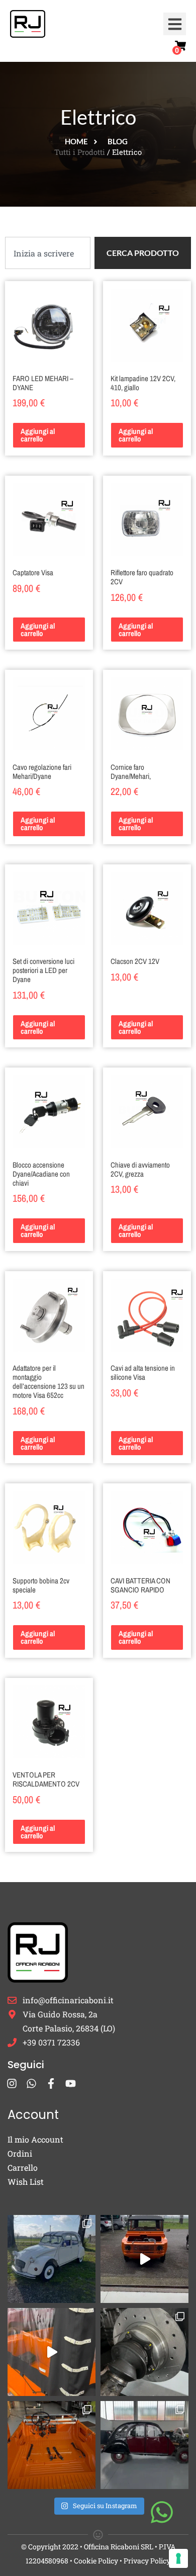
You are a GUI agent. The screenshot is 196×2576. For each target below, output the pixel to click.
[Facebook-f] (51, 2083)
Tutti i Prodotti (80, 152)
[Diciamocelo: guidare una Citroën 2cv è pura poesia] (144, 2352)
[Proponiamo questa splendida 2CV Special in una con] (52, 2259)
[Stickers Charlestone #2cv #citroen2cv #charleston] (144, 2445)
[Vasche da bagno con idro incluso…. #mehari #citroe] (52, 2445)
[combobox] (48, 253)
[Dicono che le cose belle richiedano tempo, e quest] (144, 2259)
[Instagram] (12, 2083)
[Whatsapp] (31, 2083)
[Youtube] (71, 2083)
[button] (175, 24)
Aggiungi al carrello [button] (38, 435)
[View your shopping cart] (180, 46)
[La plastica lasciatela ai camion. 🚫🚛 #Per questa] (52, 2352)
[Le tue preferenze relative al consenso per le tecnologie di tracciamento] (178, 2558)
